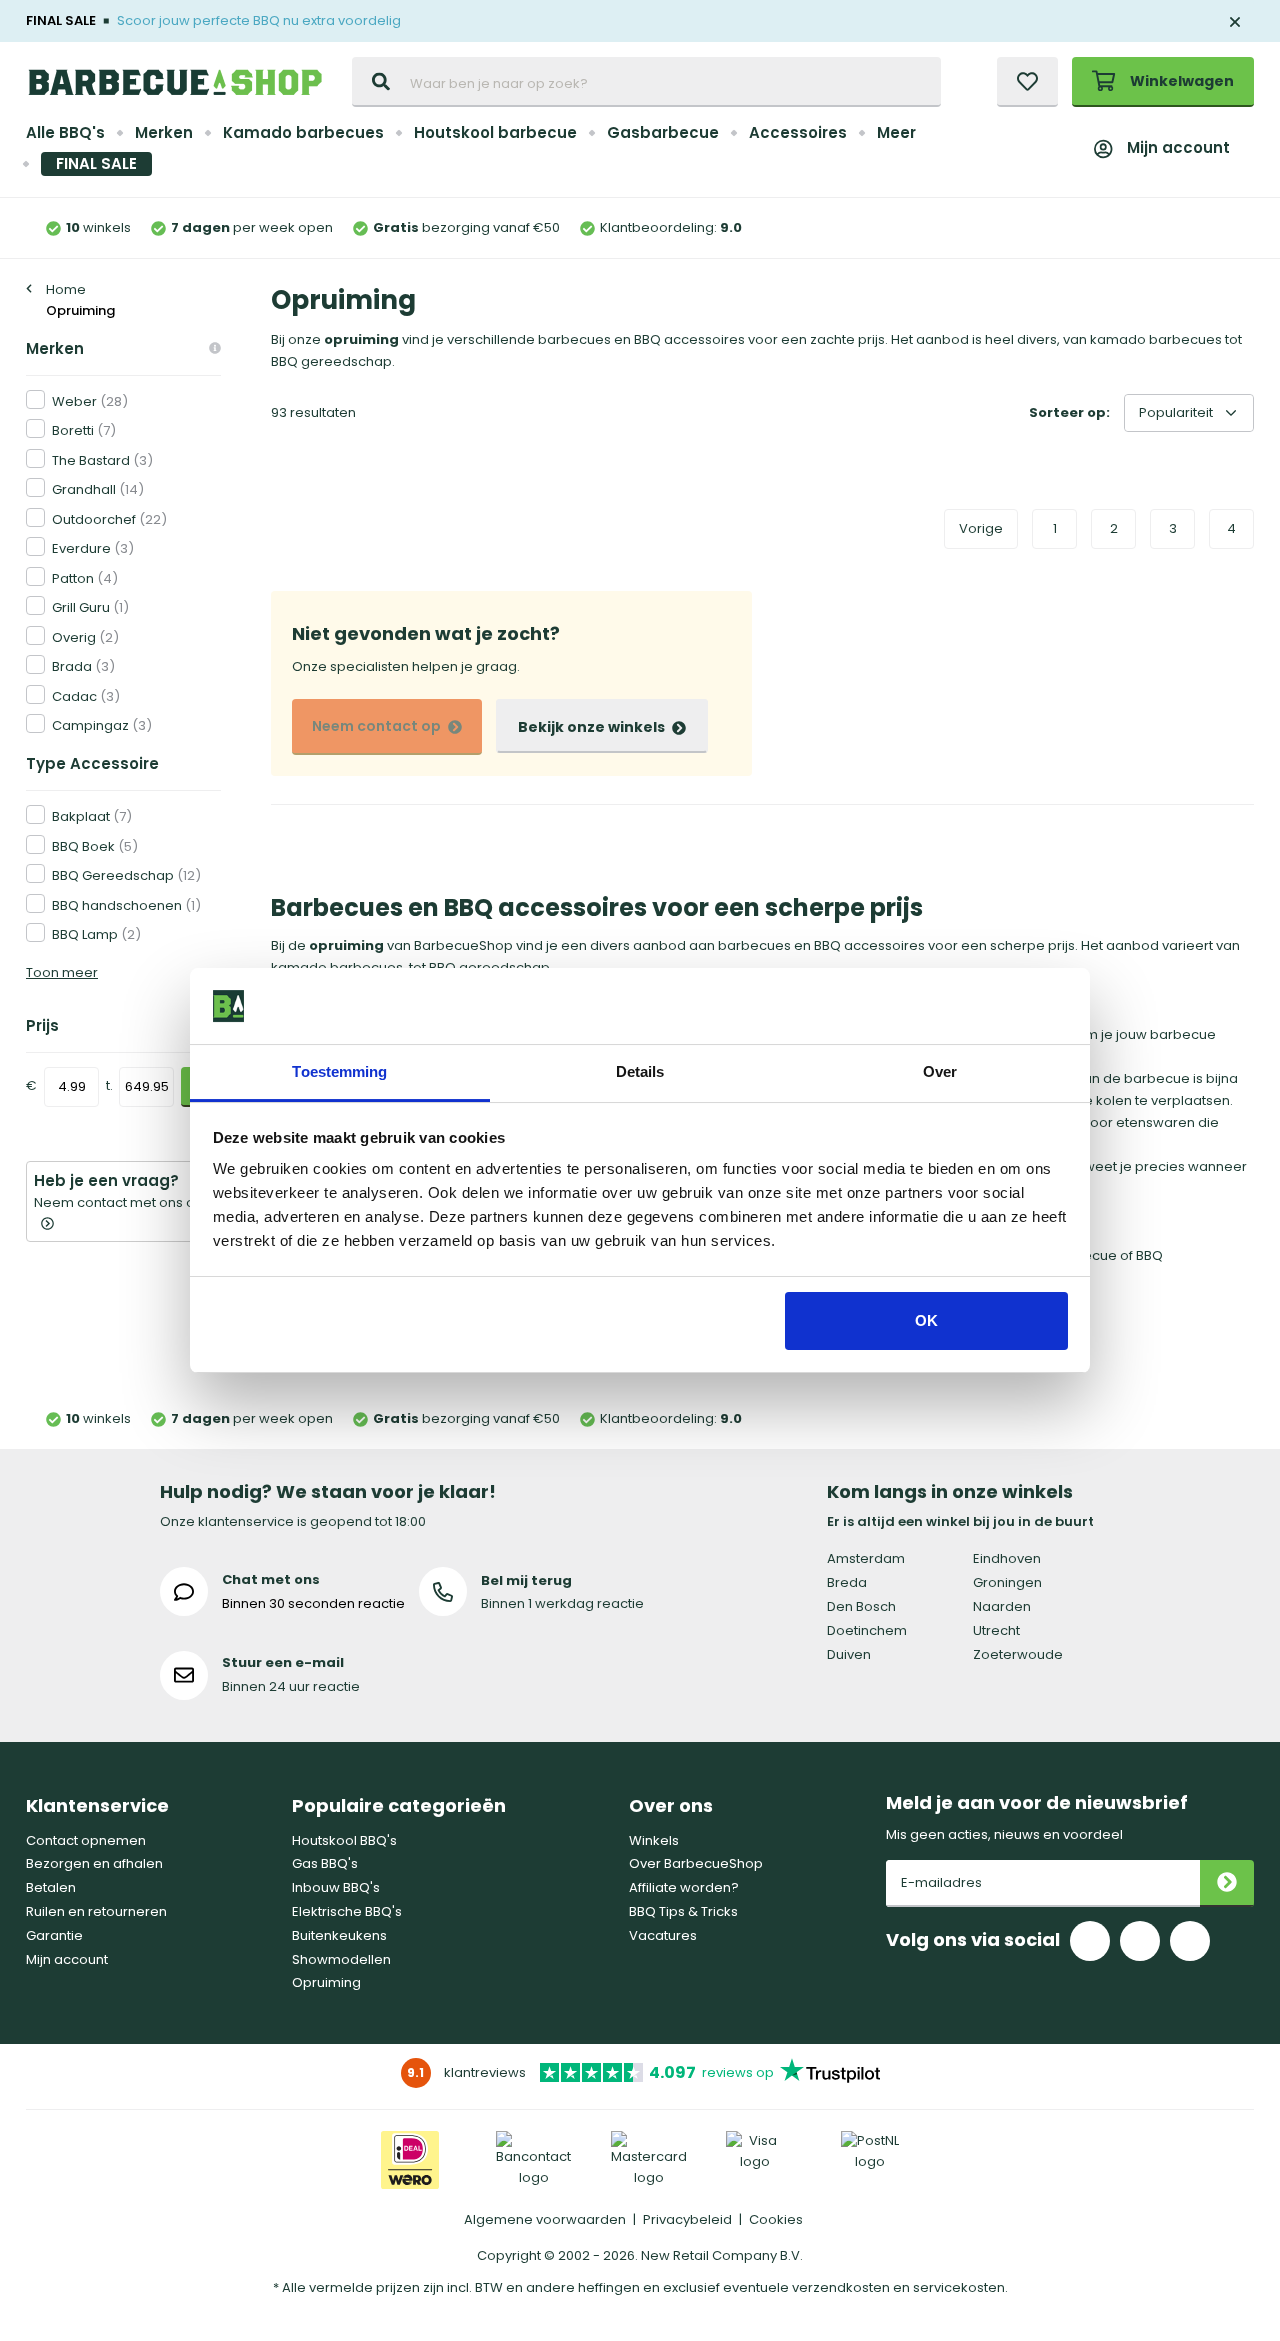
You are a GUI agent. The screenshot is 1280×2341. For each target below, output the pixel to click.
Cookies (776, 2219)
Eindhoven (1007, 1558)
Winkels (654, 1840)
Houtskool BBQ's (344, 1840)
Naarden (1002, 1606)
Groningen (1007, 1582)
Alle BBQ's (65, 132)
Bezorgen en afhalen (94, 1863)
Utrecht (996, 1630)
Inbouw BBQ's (336, 1887)
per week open (252, 227)
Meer (896, 132)
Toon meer (62, 972)
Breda (847, 1582)
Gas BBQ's (325, 1863)
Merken (164, 132)
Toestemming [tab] (339, 1071)
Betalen (51, 1887)
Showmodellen (341, 1959)
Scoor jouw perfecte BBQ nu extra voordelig (259, 20)
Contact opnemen (86, 1840)
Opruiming (326, 1982)
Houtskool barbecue (495, 132)
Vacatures (663, 1935)
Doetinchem (867, 1630)
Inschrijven (1227, 1883)
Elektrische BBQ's (347, 1911)
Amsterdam (866, 1558)
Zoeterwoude (1018, 1654)
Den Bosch (861, 1606)
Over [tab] (940, 1071)
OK (926, 1320)
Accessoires (798, 132)
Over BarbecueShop (696, 1863)
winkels (98, 227)
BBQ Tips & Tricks (683, 1911)
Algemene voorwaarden (545, 2219)
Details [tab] (640, 1071)
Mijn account (1178, 147)
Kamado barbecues (303, 132)
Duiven (849, 1654)
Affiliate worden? (684, 1887)
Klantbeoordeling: (671, 227)
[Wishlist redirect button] (1027, 82)
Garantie (54, 1935)
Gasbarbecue (663, 132)
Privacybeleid (687, 2219)
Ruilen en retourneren (96, 1911)
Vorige (981, 528)
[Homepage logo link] (175, 82)
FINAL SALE (96, 163)
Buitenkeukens (339, 1935)
